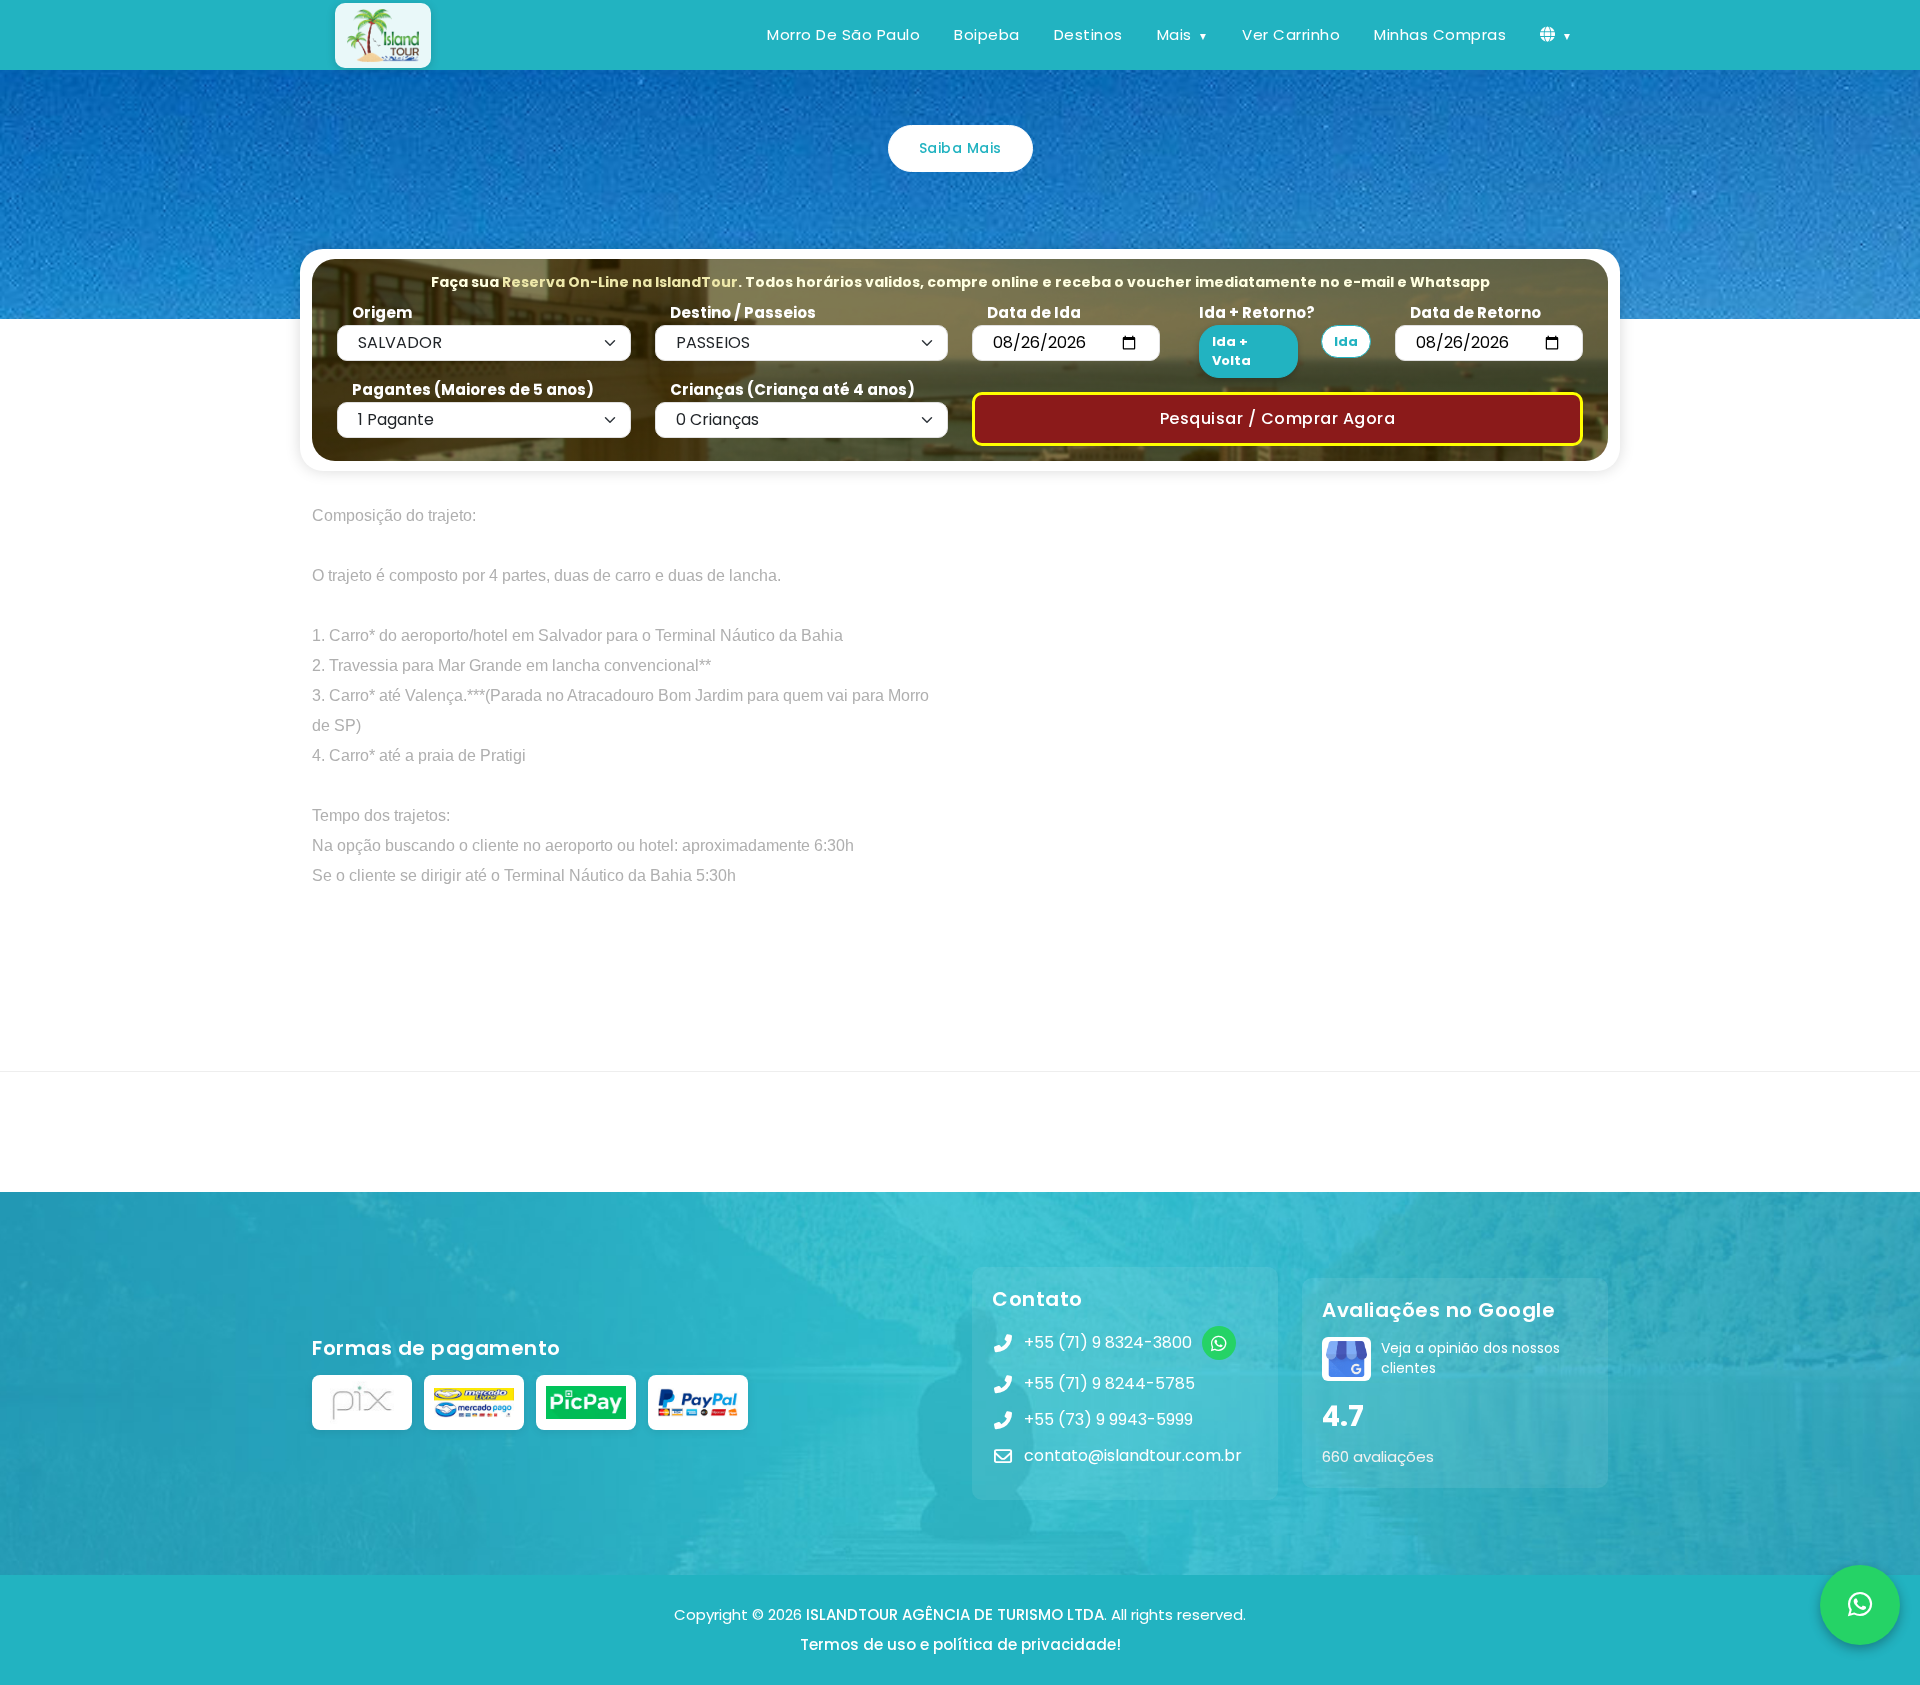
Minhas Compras (1440, 34)
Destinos (1088, 34)
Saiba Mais (960, 148)
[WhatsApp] (1219, 1343)
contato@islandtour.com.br (1133, 1455)
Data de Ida (1034, 312)
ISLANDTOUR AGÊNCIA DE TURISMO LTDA (955, 1614)
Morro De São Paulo (843, 34)
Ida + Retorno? (1257, 312)
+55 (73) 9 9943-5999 (1108, 1419)
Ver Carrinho (1291, 34)
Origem (382, 312)
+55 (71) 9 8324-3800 (1108, 1342)
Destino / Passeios (743, 312)
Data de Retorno (1475, 312)
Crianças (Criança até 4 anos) (792, 389)
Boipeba (987, 34)
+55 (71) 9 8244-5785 (1109, 1383)
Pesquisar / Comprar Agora (1278, 418)
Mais (1174, 34)
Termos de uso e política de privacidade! (960, 1644)
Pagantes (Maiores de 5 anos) (473, 389)
